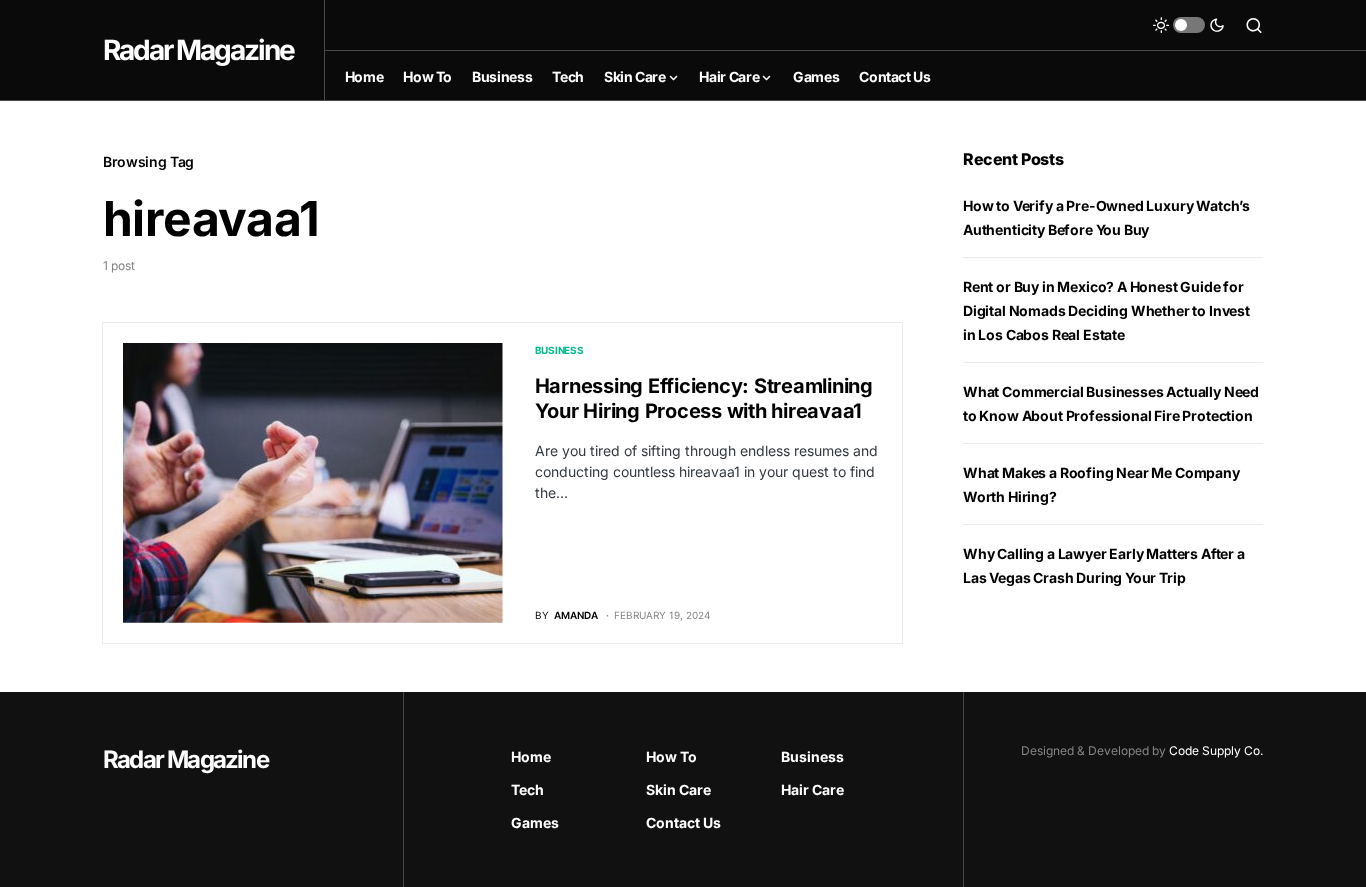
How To (671, 756)
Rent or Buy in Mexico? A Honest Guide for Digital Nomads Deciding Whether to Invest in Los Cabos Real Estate (1106, 310)
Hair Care (812, 789)
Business (559, 350)
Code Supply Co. (1216, 750)
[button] (1189, 25)
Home (531, 756)
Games (535, 822)
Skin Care (678, 789)
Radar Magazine (198, 50)
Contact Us (683, 822)
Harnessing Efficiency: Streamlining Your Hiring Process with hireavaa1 (704, 398)
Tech (527, 789)
